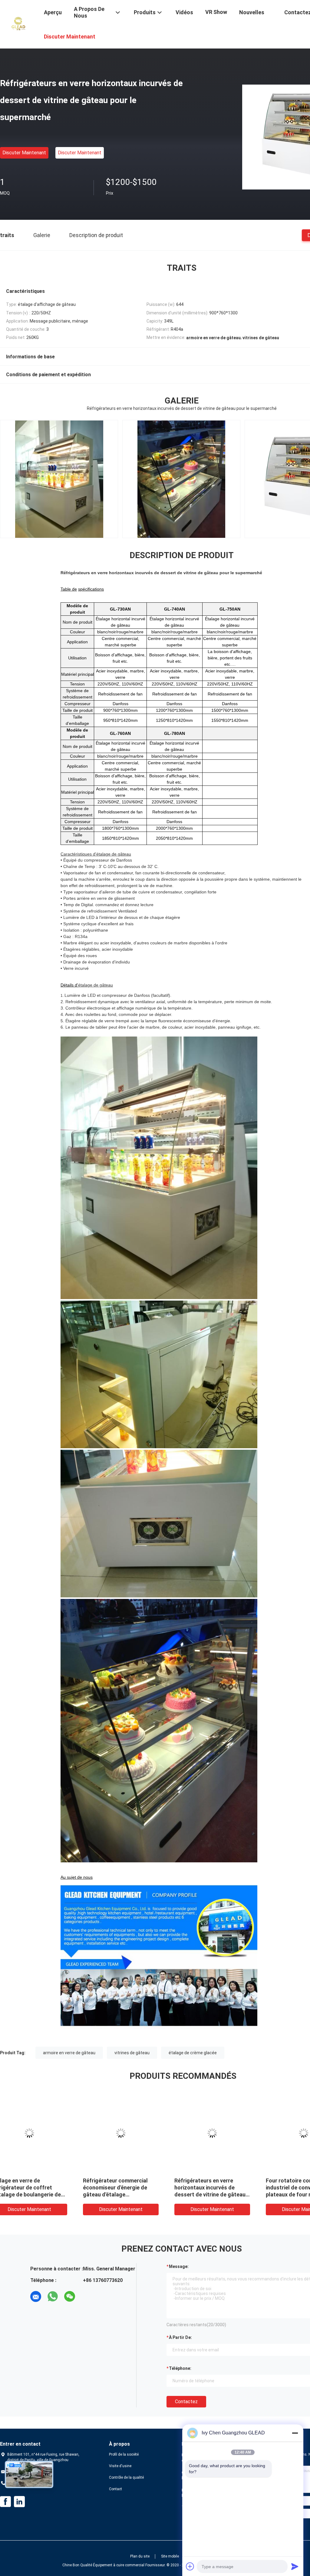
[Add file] (190, 2566)
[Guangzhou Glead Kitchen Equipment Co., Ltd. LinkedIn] (19, 2502)
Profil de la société (124, 2454)
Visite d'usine (120, 2466)
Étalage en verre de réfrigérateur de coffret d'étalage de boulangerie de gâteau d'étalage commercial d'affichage (206, 2194)
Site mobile (170, 2556)
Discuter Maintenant (24, 153)
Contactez (186, 2402)
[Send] (295, 2566)
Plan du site (140, 2556)
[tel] (87, 2296)
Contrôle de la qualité (126, 2477)
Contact (115, 2489)
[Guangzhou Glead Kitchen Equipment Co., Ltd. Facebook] (5, 2502)
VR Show (216, 12)
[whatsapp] (53, 2296)
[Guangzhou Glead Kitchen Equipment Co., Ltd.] (18, 24)
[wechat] (70, 2296)
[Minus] (295, 2433)
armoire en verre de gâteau (69, 2053)
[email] (36, 2296)
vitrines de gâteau (132, 2053)
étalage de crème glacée (193, 2053)
